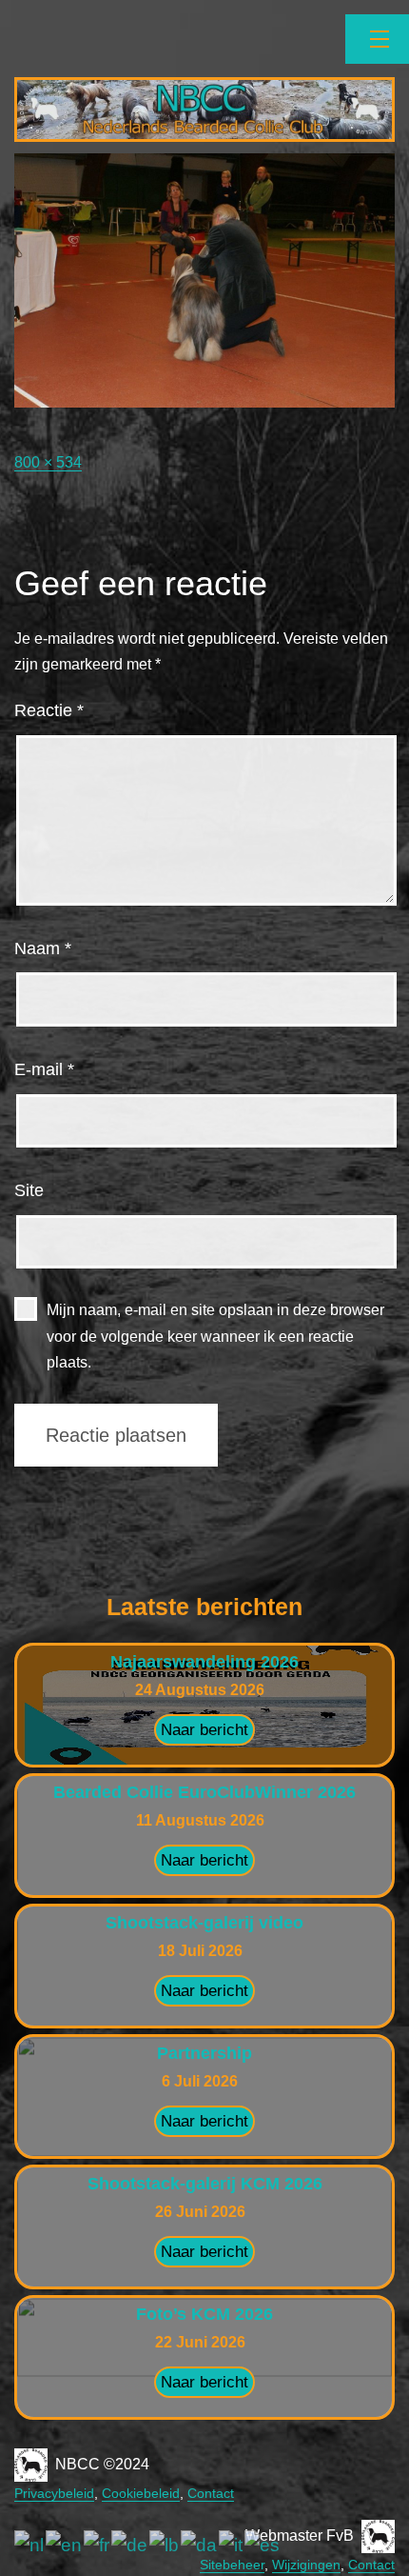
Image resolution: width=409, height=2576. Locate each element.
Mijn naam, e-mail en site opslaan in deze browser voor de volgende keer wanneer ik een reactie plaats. (215, 1336)
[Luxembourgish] (165, 2545)
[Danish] (200, 2545)
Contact (211, 2493)
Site (29, 1190)
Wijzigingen (306, 2565)
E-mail (44, 1069)
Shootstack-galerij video (204, 1923)
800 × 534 (48, 462)
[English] (65, 2545)
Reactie (49, 710)
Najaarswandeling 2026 (204, 1662)
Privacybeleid (54, 2493)
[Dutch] (30, 2545)
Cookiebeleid (141, 2493)
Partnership (204, 2053)
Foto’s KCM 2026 (204, 2314)
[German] (130, 2545)
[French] (97, 2545)
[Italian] (232, 2545)
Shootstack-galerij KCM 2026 (205, 2184)
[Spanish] (263, 2545)
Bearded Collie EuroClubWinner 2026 (204, 1792)
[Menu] (377, 39)
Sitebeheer (232, 2565)
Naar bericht (204, 1730)
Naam (43, 949)
